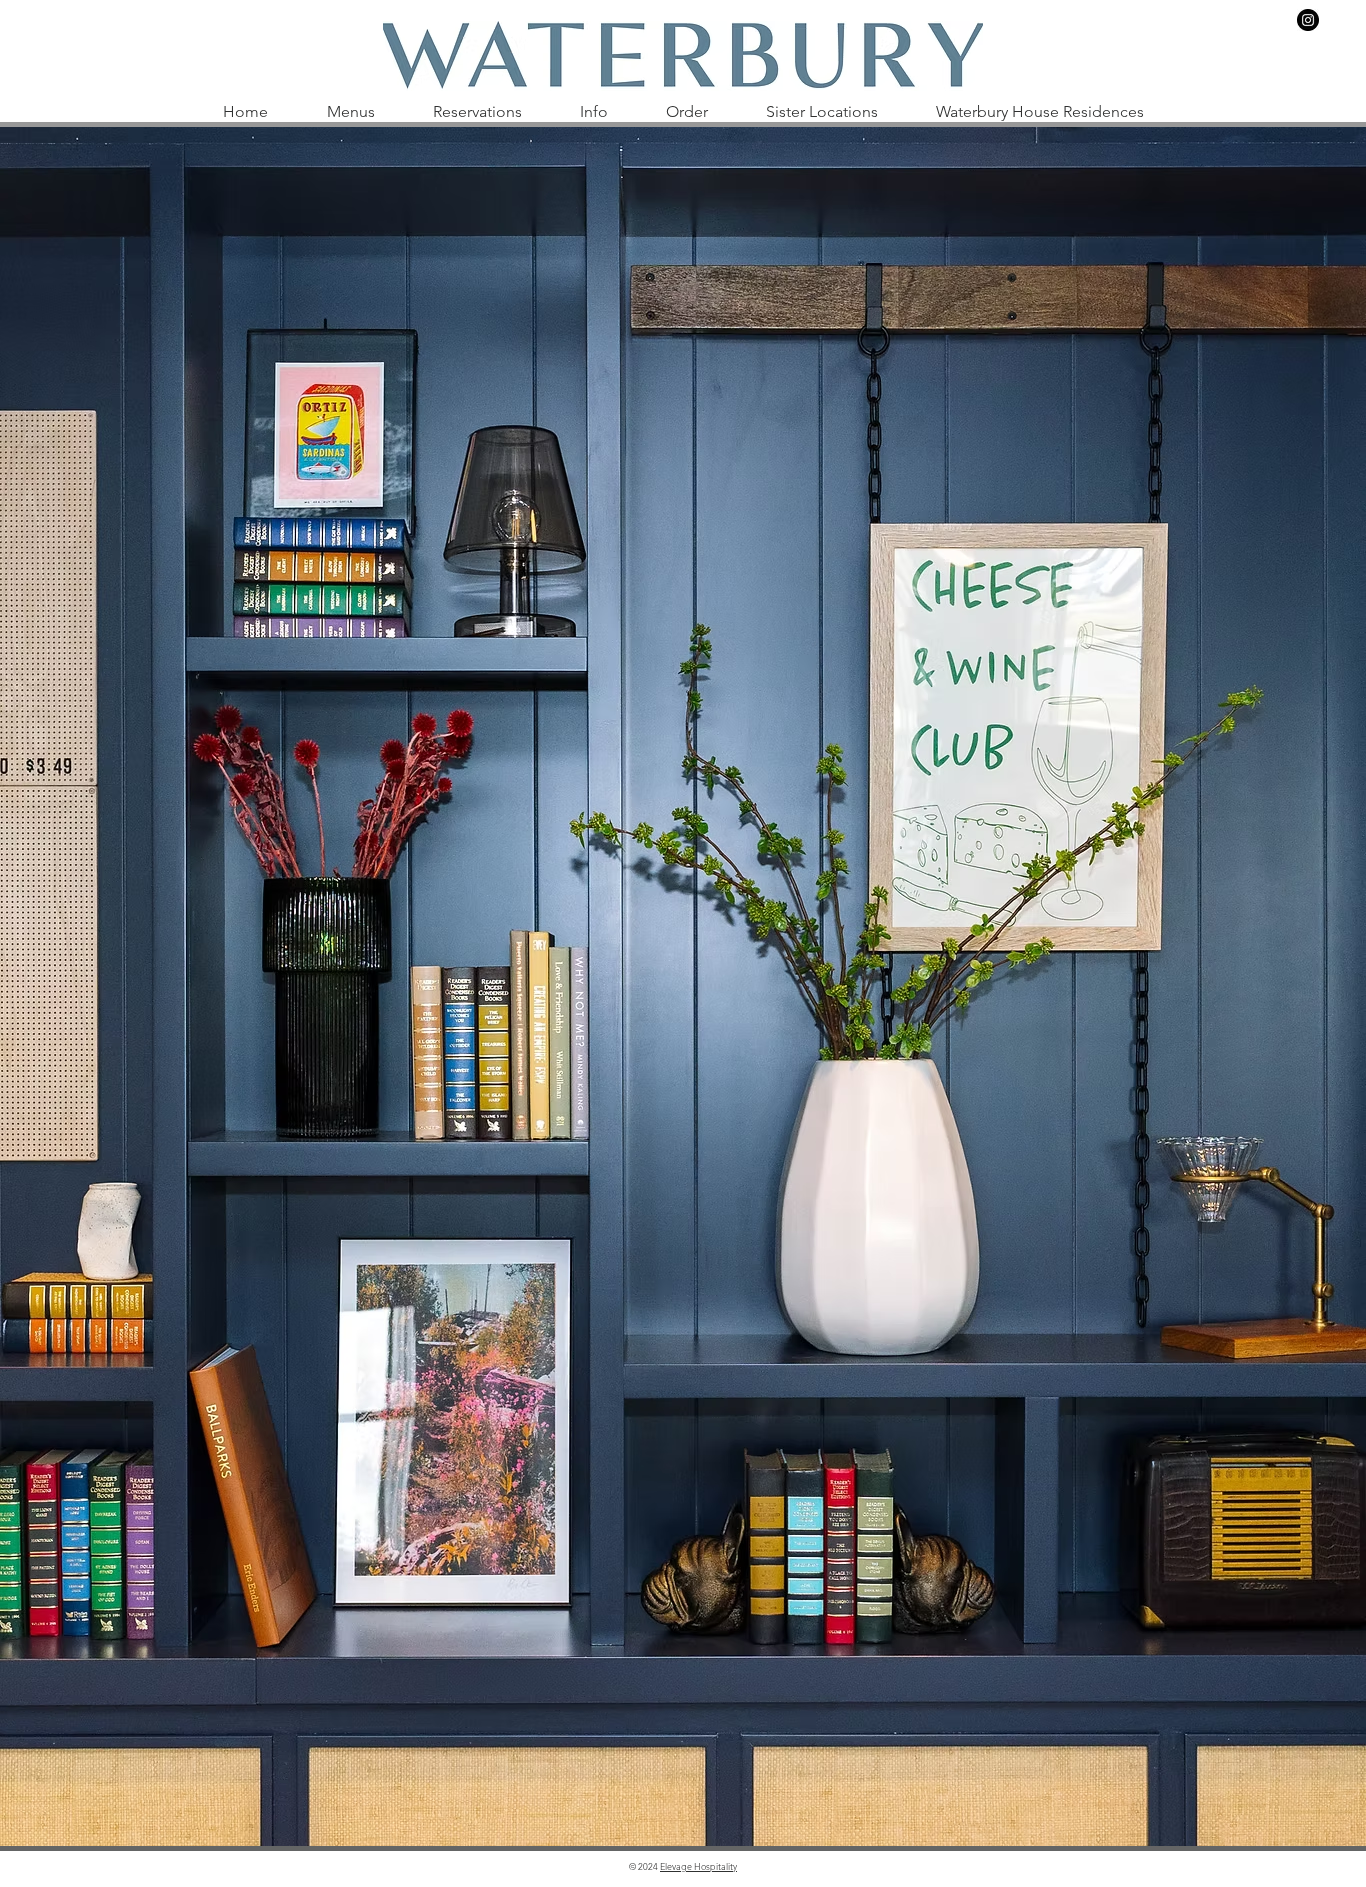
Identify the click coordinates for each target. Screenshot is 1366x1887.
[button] (350, 112)
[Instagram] (1308, 20)
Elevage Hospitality (698, 1866)
